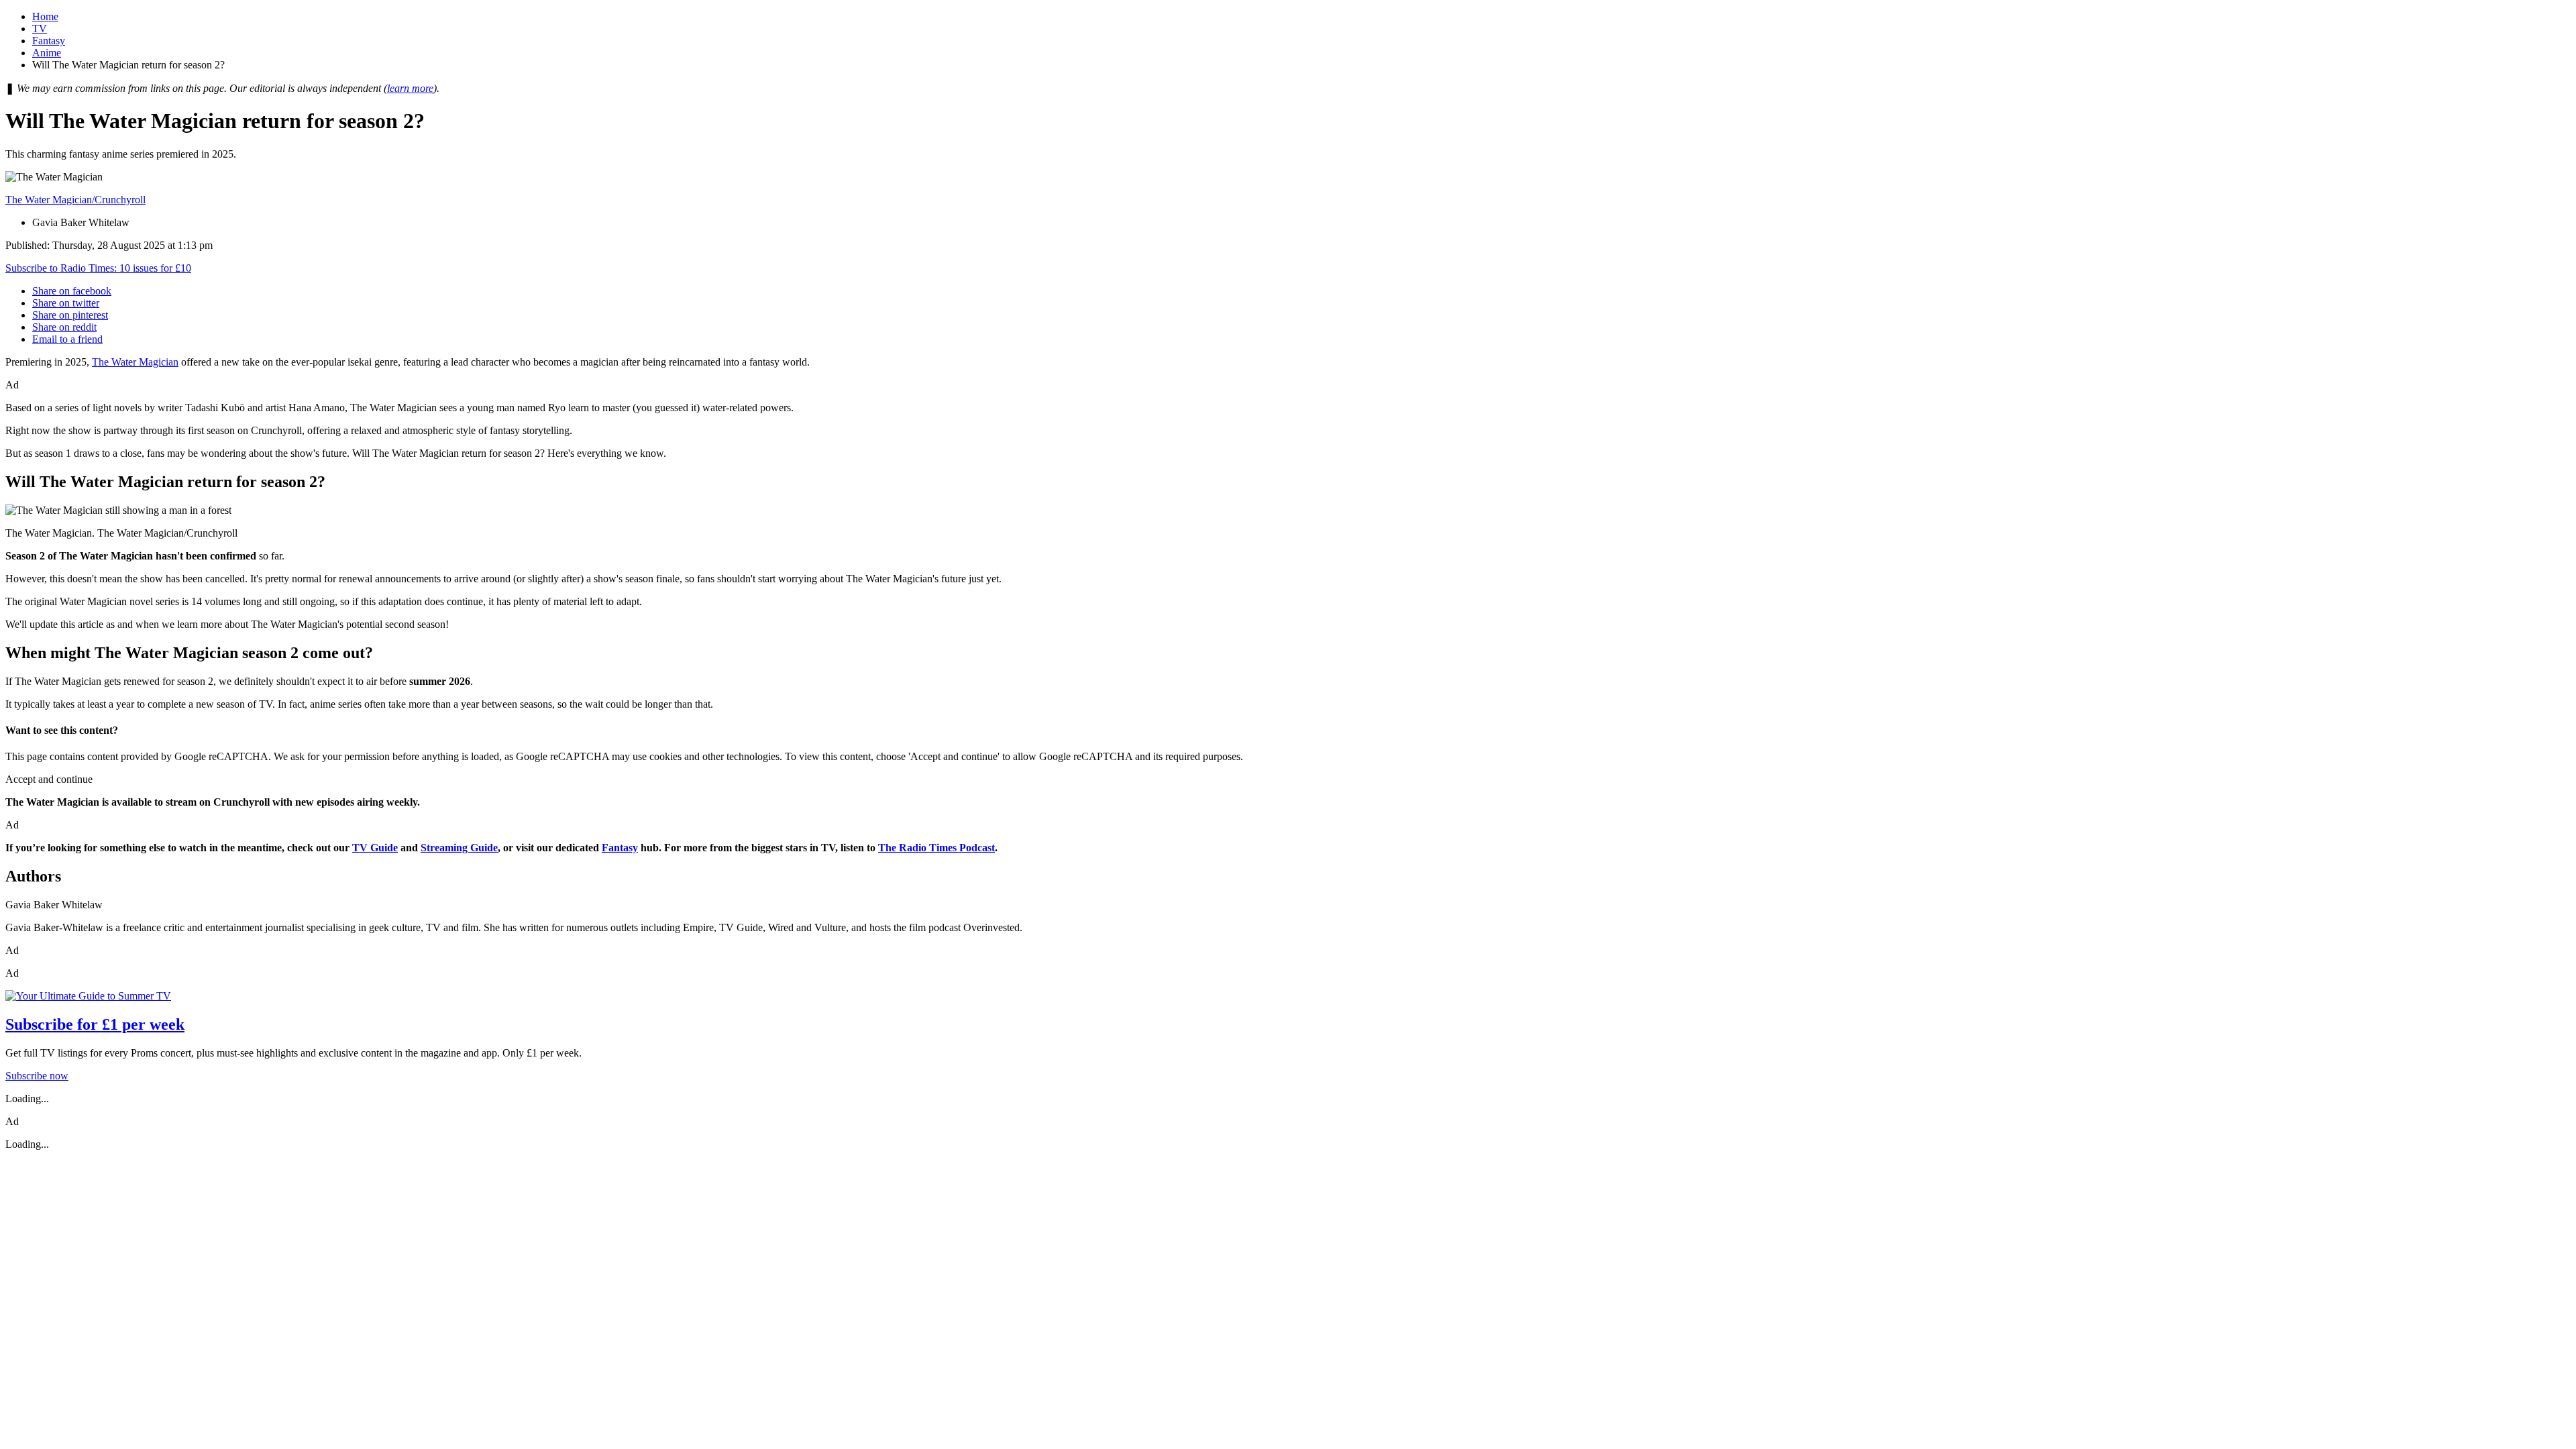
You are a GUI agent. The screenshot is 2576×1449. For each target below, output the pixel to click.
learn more (410, 88)
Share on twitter (66, 303)
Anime (47, 53)
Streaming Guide (459, 848)
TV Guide (375, 848)
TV (40, 29)
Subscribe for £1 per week (95, 1024)
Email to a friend (67, 339)
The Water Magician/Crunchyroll (75, 200)
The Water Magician (135, 362)
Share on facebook (72, 291)
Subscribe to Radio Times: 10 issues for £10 (98, 268)
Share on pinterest (70, 315)
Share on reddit (64, 327)
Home (45, 16)
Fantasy (49, 41)
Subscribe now (37, 1076)
